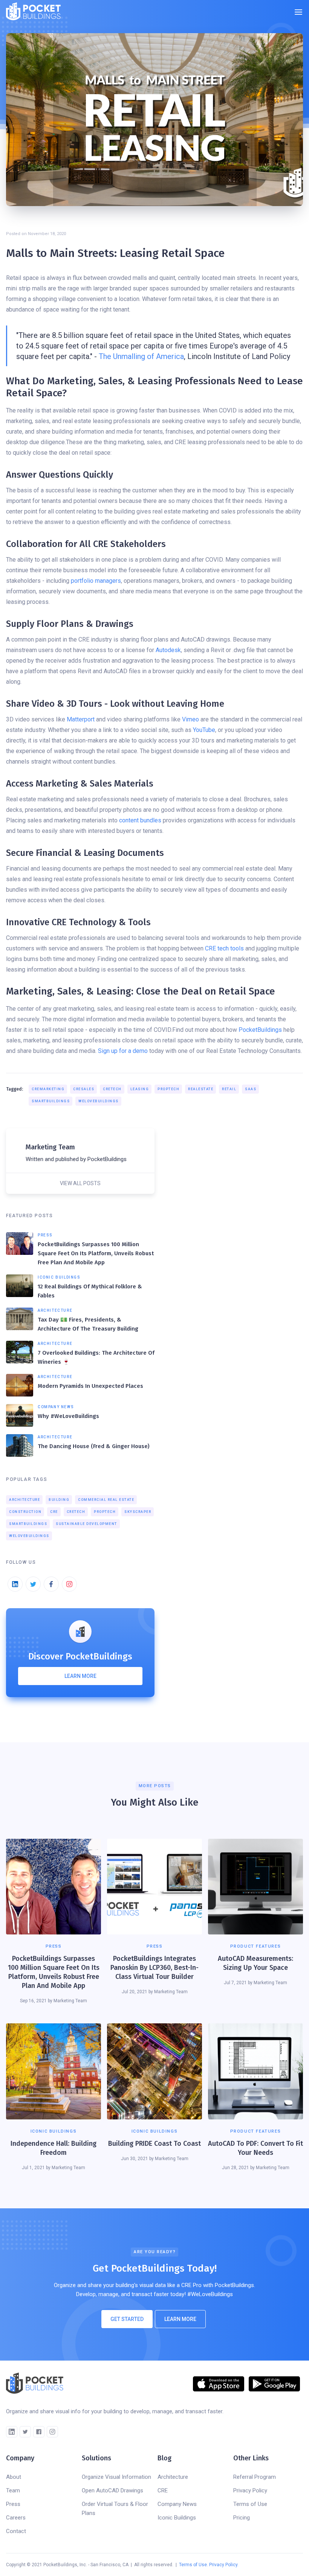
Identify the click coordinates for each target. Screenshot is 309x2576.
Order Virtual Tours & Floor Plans (115, 2509)
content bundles (140, 820)
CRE (54, 1512)
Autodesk (168, 650)
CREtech (112, 1089)
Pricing (242, 2518)
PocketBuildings (260, 1030)
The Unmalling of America (141, 356)
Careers (16, 2518)
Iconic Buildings (177, 2518)
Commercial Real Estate (106, 1500)
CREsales (84, 1089)
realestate (201, 1089)
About (14, 2477)
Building (59, 1500)
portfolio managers (96, 581)
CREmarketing (48, 1089)
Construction (25, 1512)
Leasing (140, 1089)
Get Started (127, 2319)
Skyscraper (138, 1512)
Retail (229, 1089)
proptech (168, 1089)
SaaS (251, 1089)
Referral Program (255, 2477)
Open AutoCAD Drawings (112, 2490)
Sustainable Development (86, 1524)
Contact (16, 2531)
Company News (177, 2504)
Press (13, 2504)
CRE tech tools (224, 948)
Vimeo (190, 719)
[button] (298, 12)
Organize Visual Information (116, 2477)
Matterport (81, 719)
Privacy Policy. (224, 2565)
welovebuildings (99, 1101)
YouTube (204, 730)
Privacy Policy (250, 2490)
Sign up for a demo (123, 1051)
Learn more (80, 1676)
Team (13, 2490)
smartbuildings (51, 1101)
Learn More (180, 2319)
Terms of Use (250, 2504)
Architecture (24, 1500)
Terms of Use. (194, 2565)
